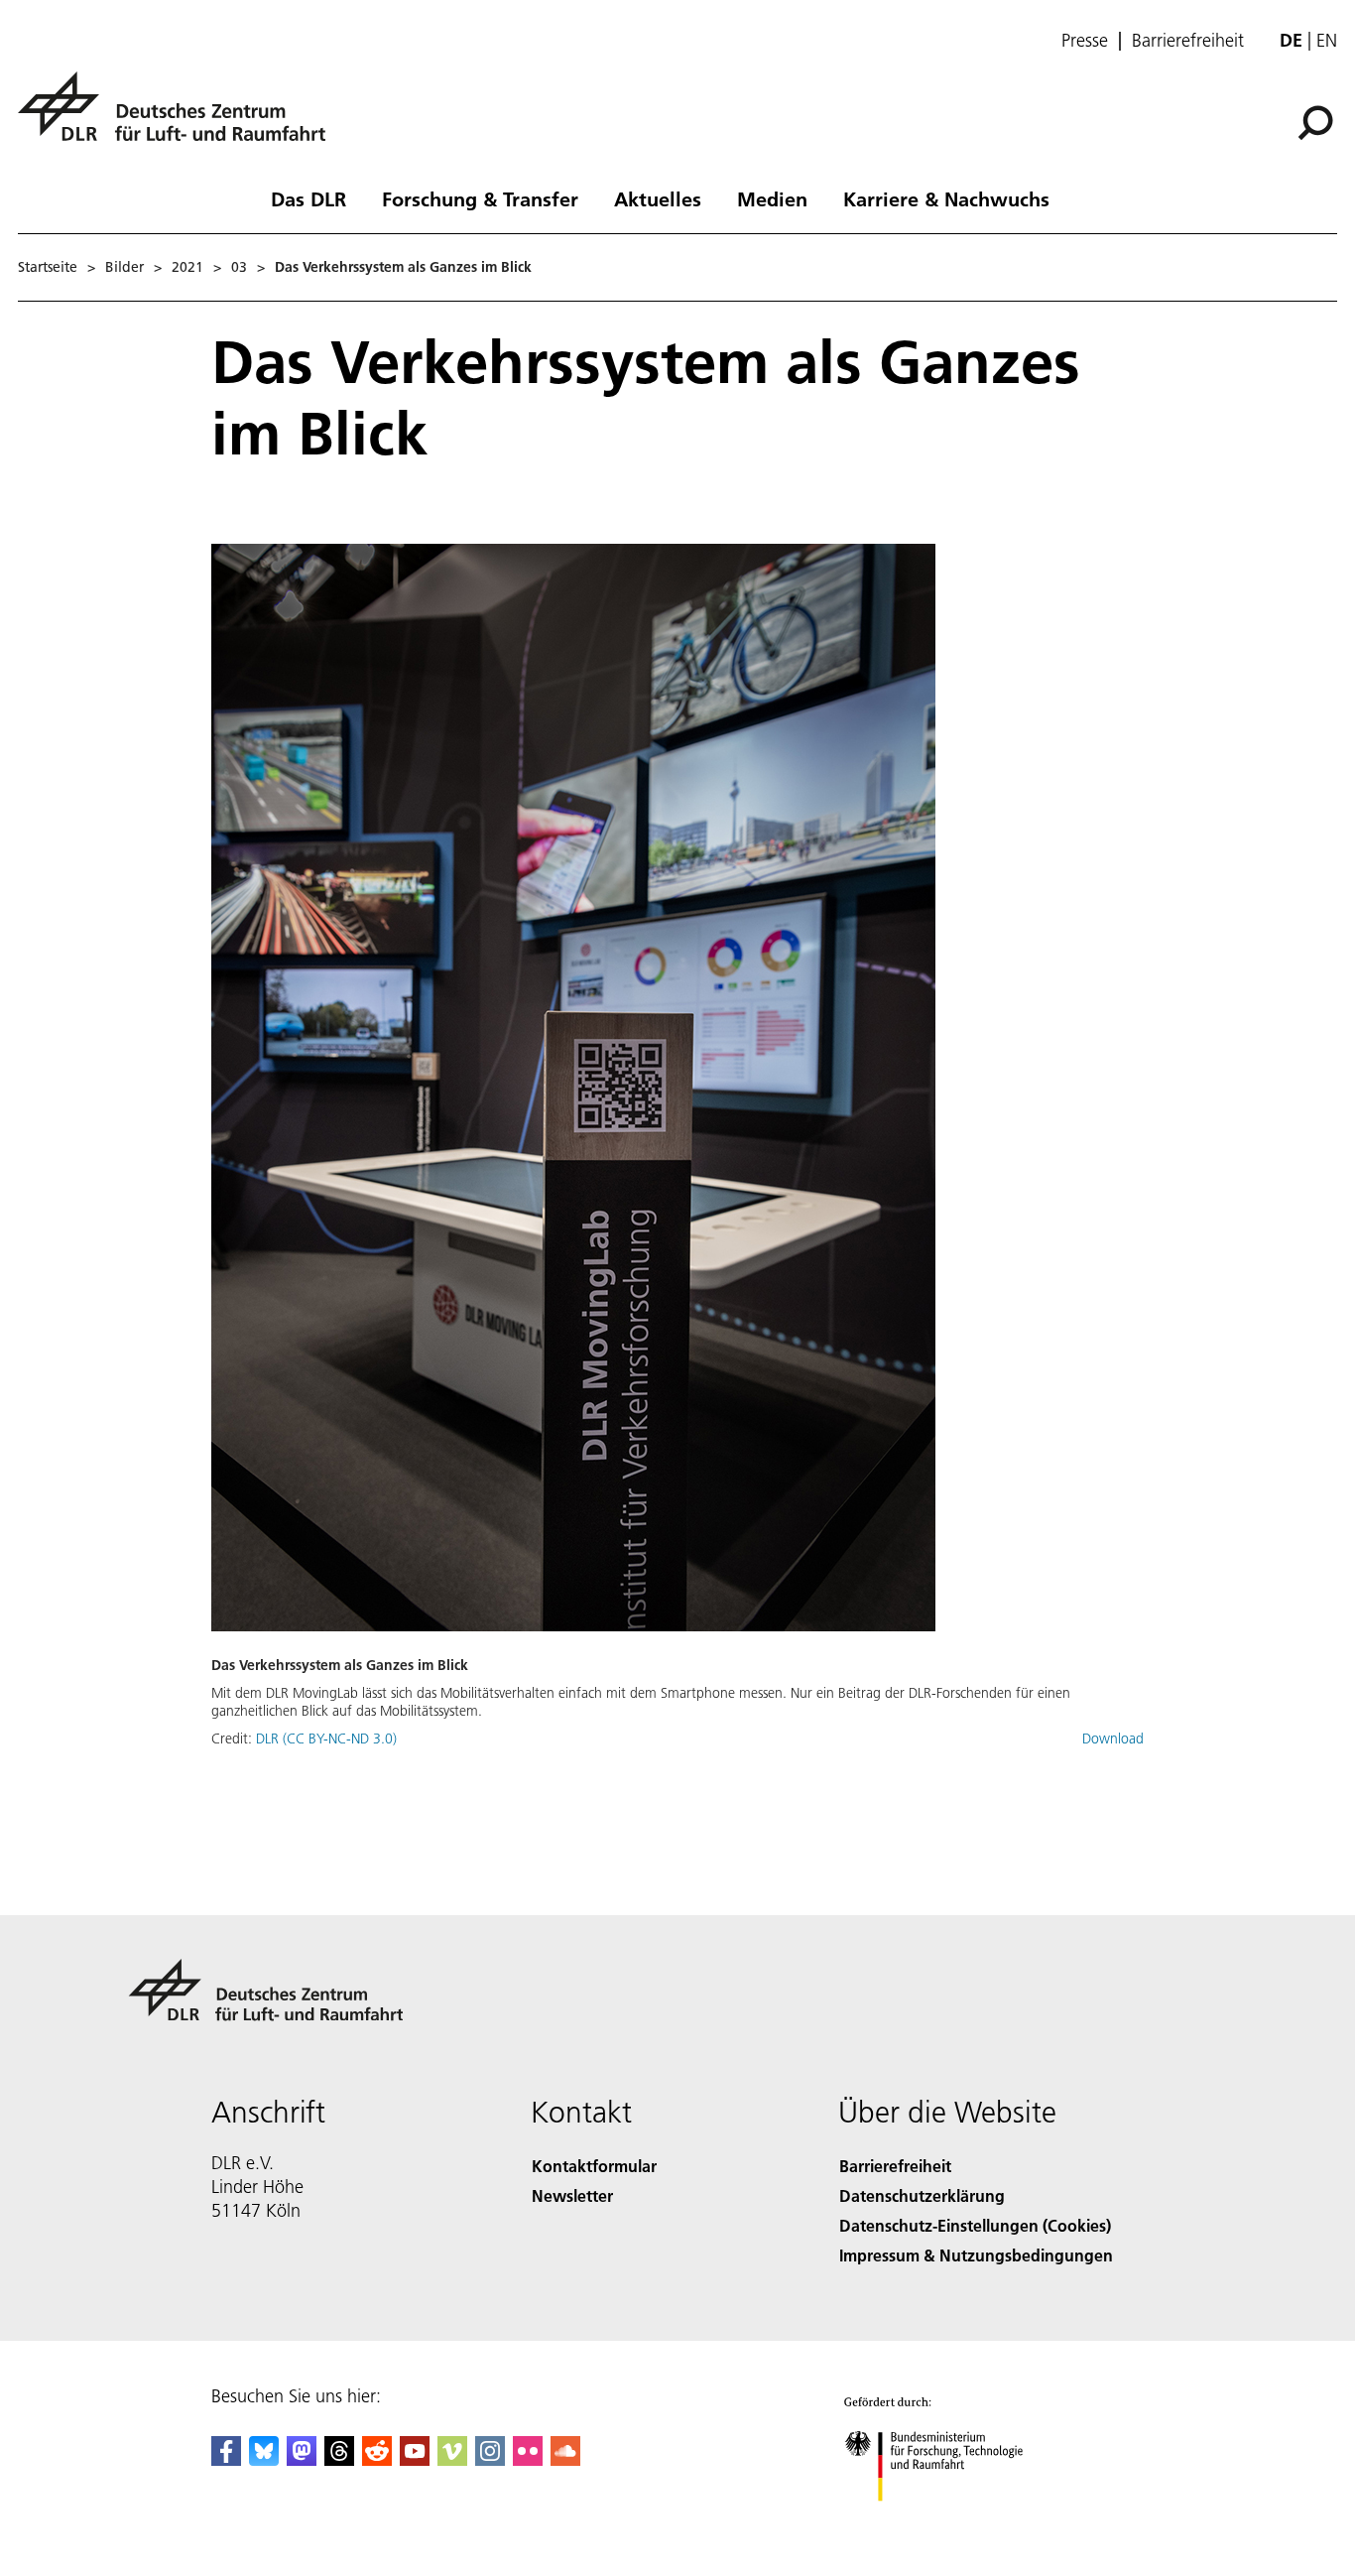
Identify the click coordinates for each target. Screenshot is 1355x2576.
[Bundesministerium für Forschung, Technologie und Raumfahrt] (953, 2521)
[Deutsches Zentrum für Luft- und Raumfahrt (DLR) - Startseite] (180, 118)
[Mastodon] (302, 2459)
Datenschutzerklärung (922, 2195)
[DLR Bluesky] (264, 2459)
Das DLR (308, 198)
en (1327, 40)
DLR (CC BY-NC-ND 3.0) (326, 1739)
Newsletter (572, 2195)
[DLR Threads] (339, 2459)
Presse (1085, 41)
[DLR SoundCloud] (565, 2459)
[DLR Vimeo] (452, 2459)
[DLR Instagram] (490, 2459)
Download (1113, 1739)
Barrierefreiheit (1188, 41)
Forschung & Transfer (480, 198)
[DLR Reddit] (377, 2459)
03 (239, 267)
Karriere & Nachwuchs (946, 198)
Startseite (48, 267)
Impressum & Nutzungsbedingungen (976, 2255)
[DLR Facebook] (226, 2459)
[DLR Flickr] (528, 2459)
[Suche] (1318, 121)
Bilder (124, 267)
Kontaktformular (594, 2166)
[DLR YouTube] (415, 2459)
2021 (187, 267)
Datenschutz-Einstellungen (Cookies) (975, 2225)
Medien (772, 198)
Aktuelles (658, 198)
